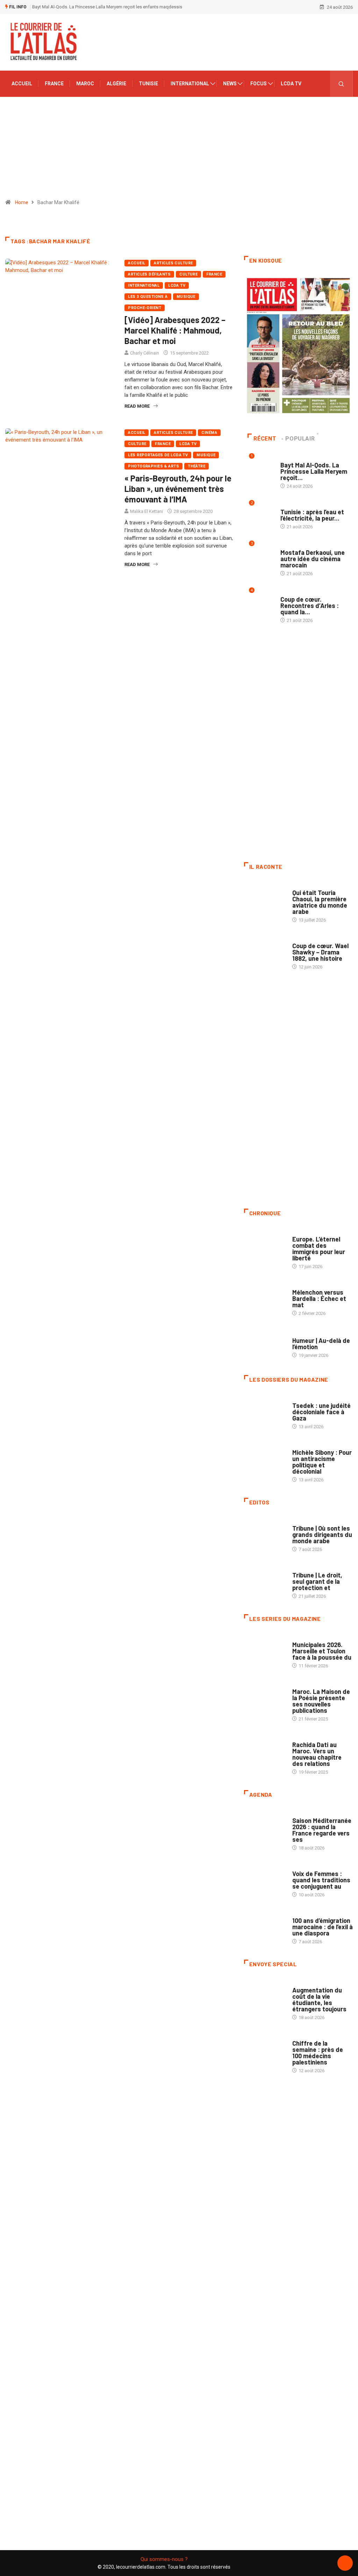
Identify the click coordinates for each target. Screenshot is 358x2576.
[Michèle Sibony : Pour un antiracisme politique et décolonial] (265, 1458)
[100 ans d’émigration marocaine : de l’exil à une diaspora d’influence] (265, 1926)
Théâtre (196, 466)
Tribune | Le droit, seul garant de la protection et (317, 1581)
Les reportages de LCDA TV (158, 455)
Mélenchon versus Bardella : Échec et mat (319, 1298)
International (190, 84)
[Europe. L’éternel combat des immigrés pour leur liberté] (265, 1244)
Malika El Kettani (146, 511)
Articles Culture (173, 263)
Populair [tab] (300, 439)
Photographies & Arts (153, 466)
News (230, 84)
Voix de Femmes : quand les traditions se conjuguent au (321, 1880)
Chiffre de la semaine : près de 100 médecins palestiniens (318, 2053)
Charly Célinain (145, 353)
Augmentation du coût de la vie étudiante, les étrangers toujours (319, 1999)
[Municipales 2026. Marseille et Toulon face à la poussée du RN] (265, 1650)
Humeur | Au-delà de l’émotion (321, 1344)
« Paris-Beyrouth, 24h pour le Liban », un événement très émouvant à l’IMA (178, 489)
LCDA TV (291, 84)
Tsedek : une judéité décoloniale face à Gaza (321, 1412)
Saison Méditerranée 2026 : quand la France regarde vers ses (322, 1830)
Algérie (116, 84)
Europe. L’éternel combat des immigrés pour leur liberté (319, 1248)
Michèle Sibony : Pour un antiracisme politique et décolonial (322, 1462)
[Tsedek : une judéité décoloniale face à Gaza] (265, 1411)
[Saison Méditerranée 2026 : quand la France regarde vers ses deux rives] (265, 1826)
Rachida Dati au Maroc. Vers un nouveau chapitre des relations (317, 1754)
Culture (188, 274)
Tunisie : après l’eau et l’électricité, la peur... (312, 515)
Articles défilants (149, 274)
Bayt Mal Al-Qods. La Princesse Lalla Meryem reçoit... (314, 471)
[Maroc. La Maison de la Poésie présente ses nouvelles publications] (265, 1697)
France (54, 84)
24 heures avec (309, 1738)
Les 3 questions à (148, 297)
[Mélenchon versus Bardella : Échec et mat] (265, 1298)
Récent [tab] (265, 439)
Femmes (301, 1446)
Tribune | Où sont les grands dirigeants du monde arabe (322, 1534)
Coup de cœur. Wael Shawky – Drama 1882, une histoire (320, 952)
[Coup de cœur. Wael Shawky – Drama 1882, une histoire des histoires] (265, 951)
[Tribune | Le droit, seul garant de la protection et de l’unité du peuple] (265, 1580)
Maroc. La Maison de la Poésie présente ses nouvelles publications (321, 1701)
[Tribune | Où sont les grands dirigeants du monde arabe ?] (265, 1534)
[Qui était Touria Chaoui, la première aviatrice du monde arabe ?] (265, 898)
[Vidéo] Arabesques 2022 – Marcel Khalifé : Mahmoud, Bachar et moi (175, 330)
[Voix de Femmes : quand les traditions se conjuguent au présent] (265, 1879)
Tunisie (148, 84)
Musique (186, 297)
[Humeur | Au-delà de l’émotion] (265, 1344)
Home (22, 202)
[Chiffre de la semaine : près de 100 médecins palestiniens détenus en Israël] (265, 2049)
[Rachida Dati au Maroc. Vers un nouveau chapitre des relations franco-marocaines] (265, 1750)
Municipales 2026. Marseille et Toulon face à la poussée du (322, 1651)
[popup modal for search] (341, 84)
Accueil (22, 84)
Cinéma (209, 433)
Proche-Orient (145, 308)
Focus (259, 84)
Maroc (85, 84)
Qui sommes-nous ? (164, 2559)
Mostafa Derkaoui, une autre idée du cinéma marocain (313, 559)
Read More (137, 406)
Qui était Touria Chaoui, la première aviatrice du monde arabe (320, 902)
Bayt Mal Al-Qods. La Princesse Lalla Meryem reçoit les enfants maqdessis (107, 7)
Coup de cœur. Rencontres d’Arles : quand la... (310, 606)
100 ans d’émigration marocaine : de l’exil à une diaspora (323, 1927)
